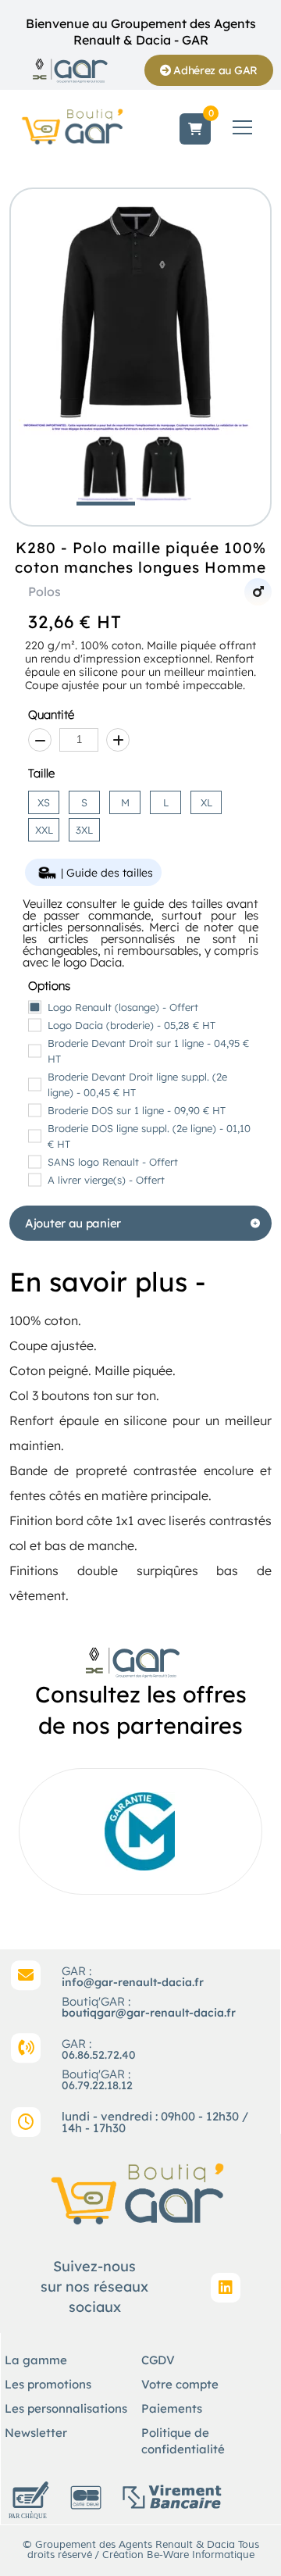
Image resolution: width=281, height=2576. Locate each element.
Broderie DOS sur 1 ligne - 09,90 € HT (137, 1110)
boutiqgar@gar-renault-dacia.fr (149, 2013)
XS (44, 802)
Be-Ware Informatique (201, 2555)
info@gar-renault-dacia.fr (133, 1982)
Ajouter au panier (73, 1223)
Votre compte (180, 2384)
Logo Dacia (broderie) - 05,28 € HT (132, 1025)
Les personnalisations (66, 2408)
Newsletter (36, 2433)
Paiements (172, 2408)
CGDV (158, 2360)
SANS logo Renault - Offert (113, 1162)
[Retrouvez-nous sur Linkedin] (226, 2288)
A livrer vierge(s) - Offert (106, 1180)
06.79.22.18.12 (97, 2085)
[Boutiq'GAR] (74, 126)
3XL (84, 830)
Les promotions (48, 2384)
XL (206, 802)
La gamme (36, 2360)
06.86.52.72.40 (99, 2055)
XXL (44, 830)
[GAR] (70, 70)
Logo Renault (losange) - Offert (123, 1007)
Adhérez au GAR (215, 70)
